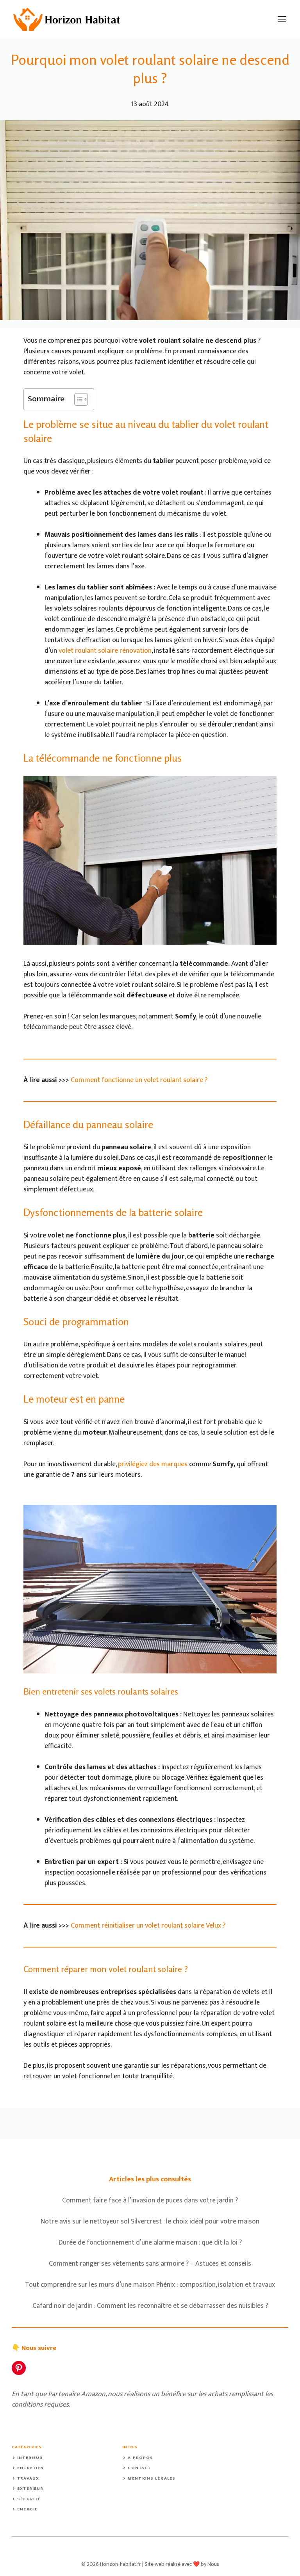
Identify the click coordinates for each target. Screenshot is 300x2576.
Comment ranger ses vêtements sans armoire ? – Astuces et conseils (150, 2264)
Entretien (30, 2468)
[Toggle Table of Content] (77, 399)
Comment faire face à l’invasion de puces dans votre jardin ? (150, 2200)
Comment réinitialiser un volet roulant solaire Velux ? (148, 1926)
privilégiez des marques (153, 1464)
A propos (140, 2458)
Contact (139, 2468)
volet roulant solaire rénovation (105, 651)
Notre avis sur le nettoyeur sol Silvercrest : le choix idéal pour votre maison (150, 2222)
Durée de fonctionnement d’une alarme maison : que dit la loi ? (150, 2243)
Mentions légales (152, 2478)
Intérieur (30, 2458)
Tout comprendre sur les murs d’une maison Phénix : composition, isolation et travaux (150, 2285)
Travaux (28, 2478)
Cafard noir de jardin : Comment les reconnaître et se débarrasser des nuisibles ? (150, 2306)
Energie (27, 2509)
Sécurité (29, 2499)
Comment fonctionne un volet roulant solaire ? (139, 1080)
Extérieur (30, 2489)
